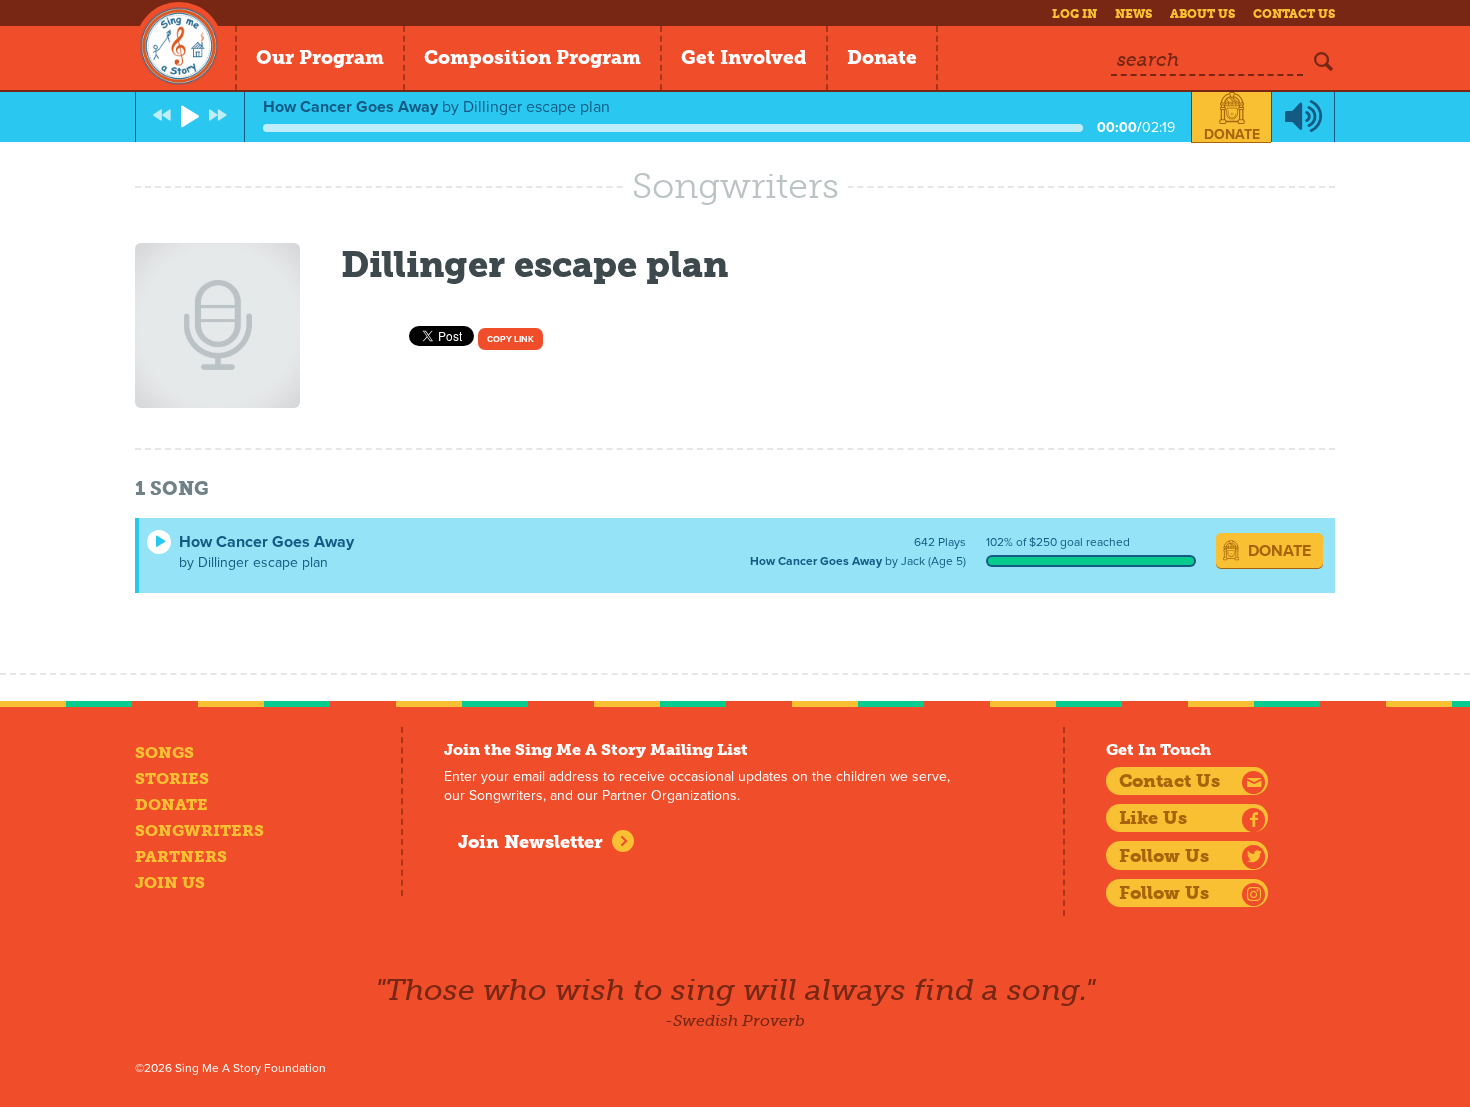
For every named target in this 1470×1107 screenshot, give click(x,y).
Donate (882, 57)
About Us (1202, 14)
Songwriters (199, 830)
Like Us (1153, 818)
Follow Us (1164, 856)
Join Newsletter (530, 842)
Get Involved (744, 57)
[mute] (1303, 117)
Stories (172, 778)
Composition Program (532, 57)
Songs (164, 752)
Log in (1074, 14)
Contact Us (1294, 14)
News (1133, 14)
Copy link (510, 339)
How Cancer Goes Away (266, 542)
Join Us (170, 882)
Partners (181, 856)
